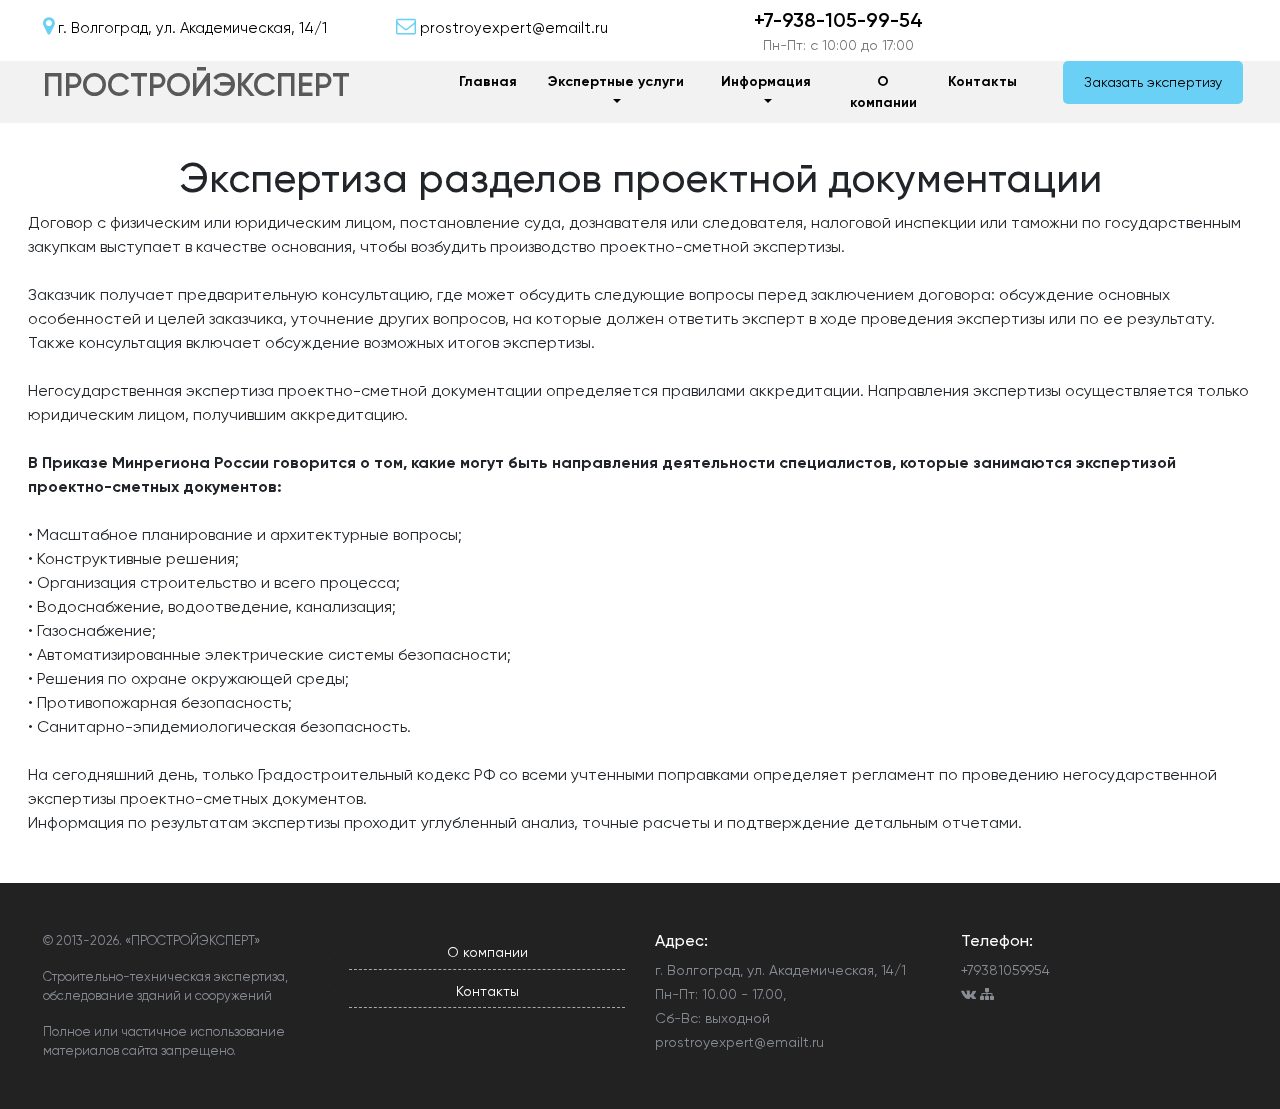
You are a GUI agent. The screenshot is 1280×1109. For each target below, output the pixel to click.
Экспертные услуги (616, 81)
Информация (766, 81)
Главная (488, 81)
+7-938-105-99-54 (838, 20)
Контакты (982, 81)
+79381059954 (1005, 970)
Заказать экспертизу (1153, 82)
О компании (883, 92)
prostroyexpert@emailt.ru (739, 1042)
